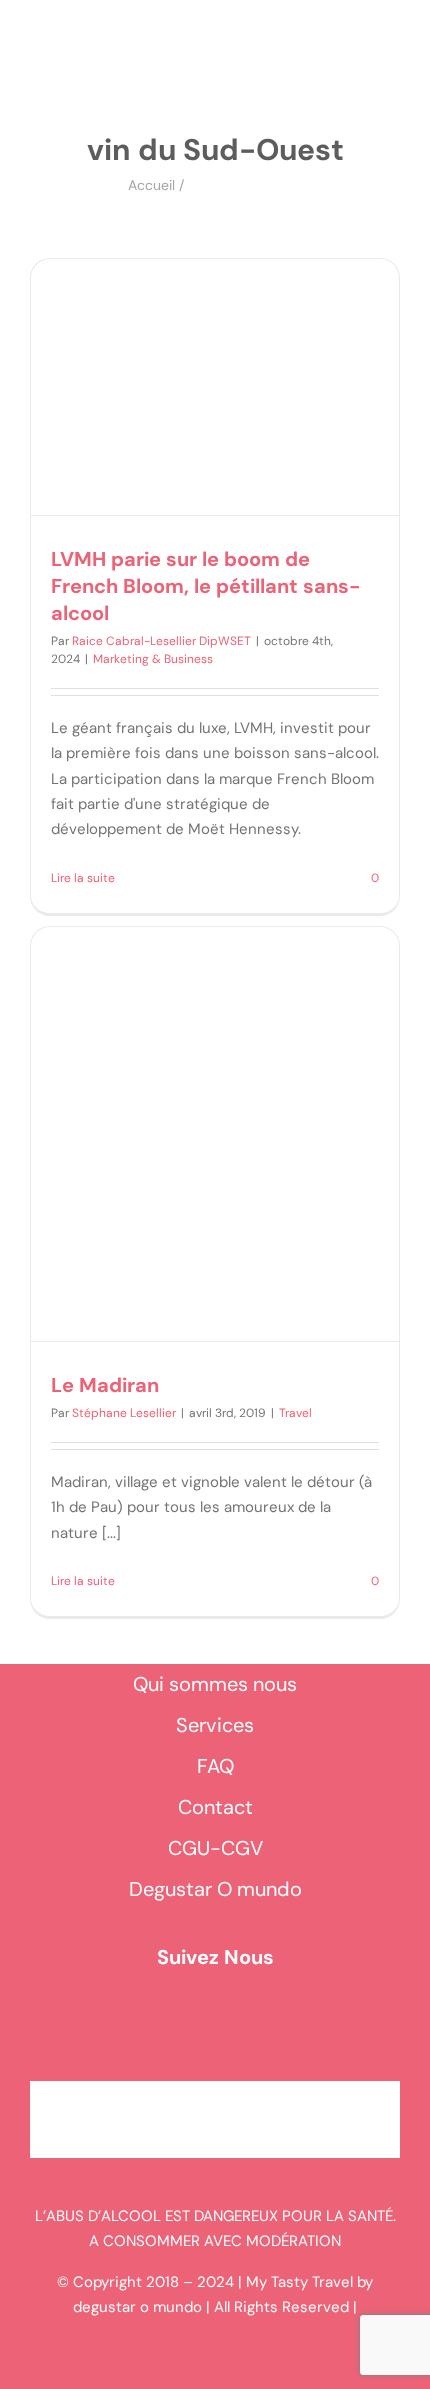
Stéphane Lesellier (124, 1413)
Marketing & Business (153, 659)
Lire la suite (83, 878)
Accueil (151, 185)
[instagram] (243, 2018)
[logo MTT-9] (228, 59)
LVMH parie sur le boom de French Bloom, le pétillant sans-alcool (206, 586)
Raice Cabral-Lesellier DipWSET (161, 641)
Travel (295, 1413)
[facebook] (187, 2018)
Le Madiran (105, 1385)
